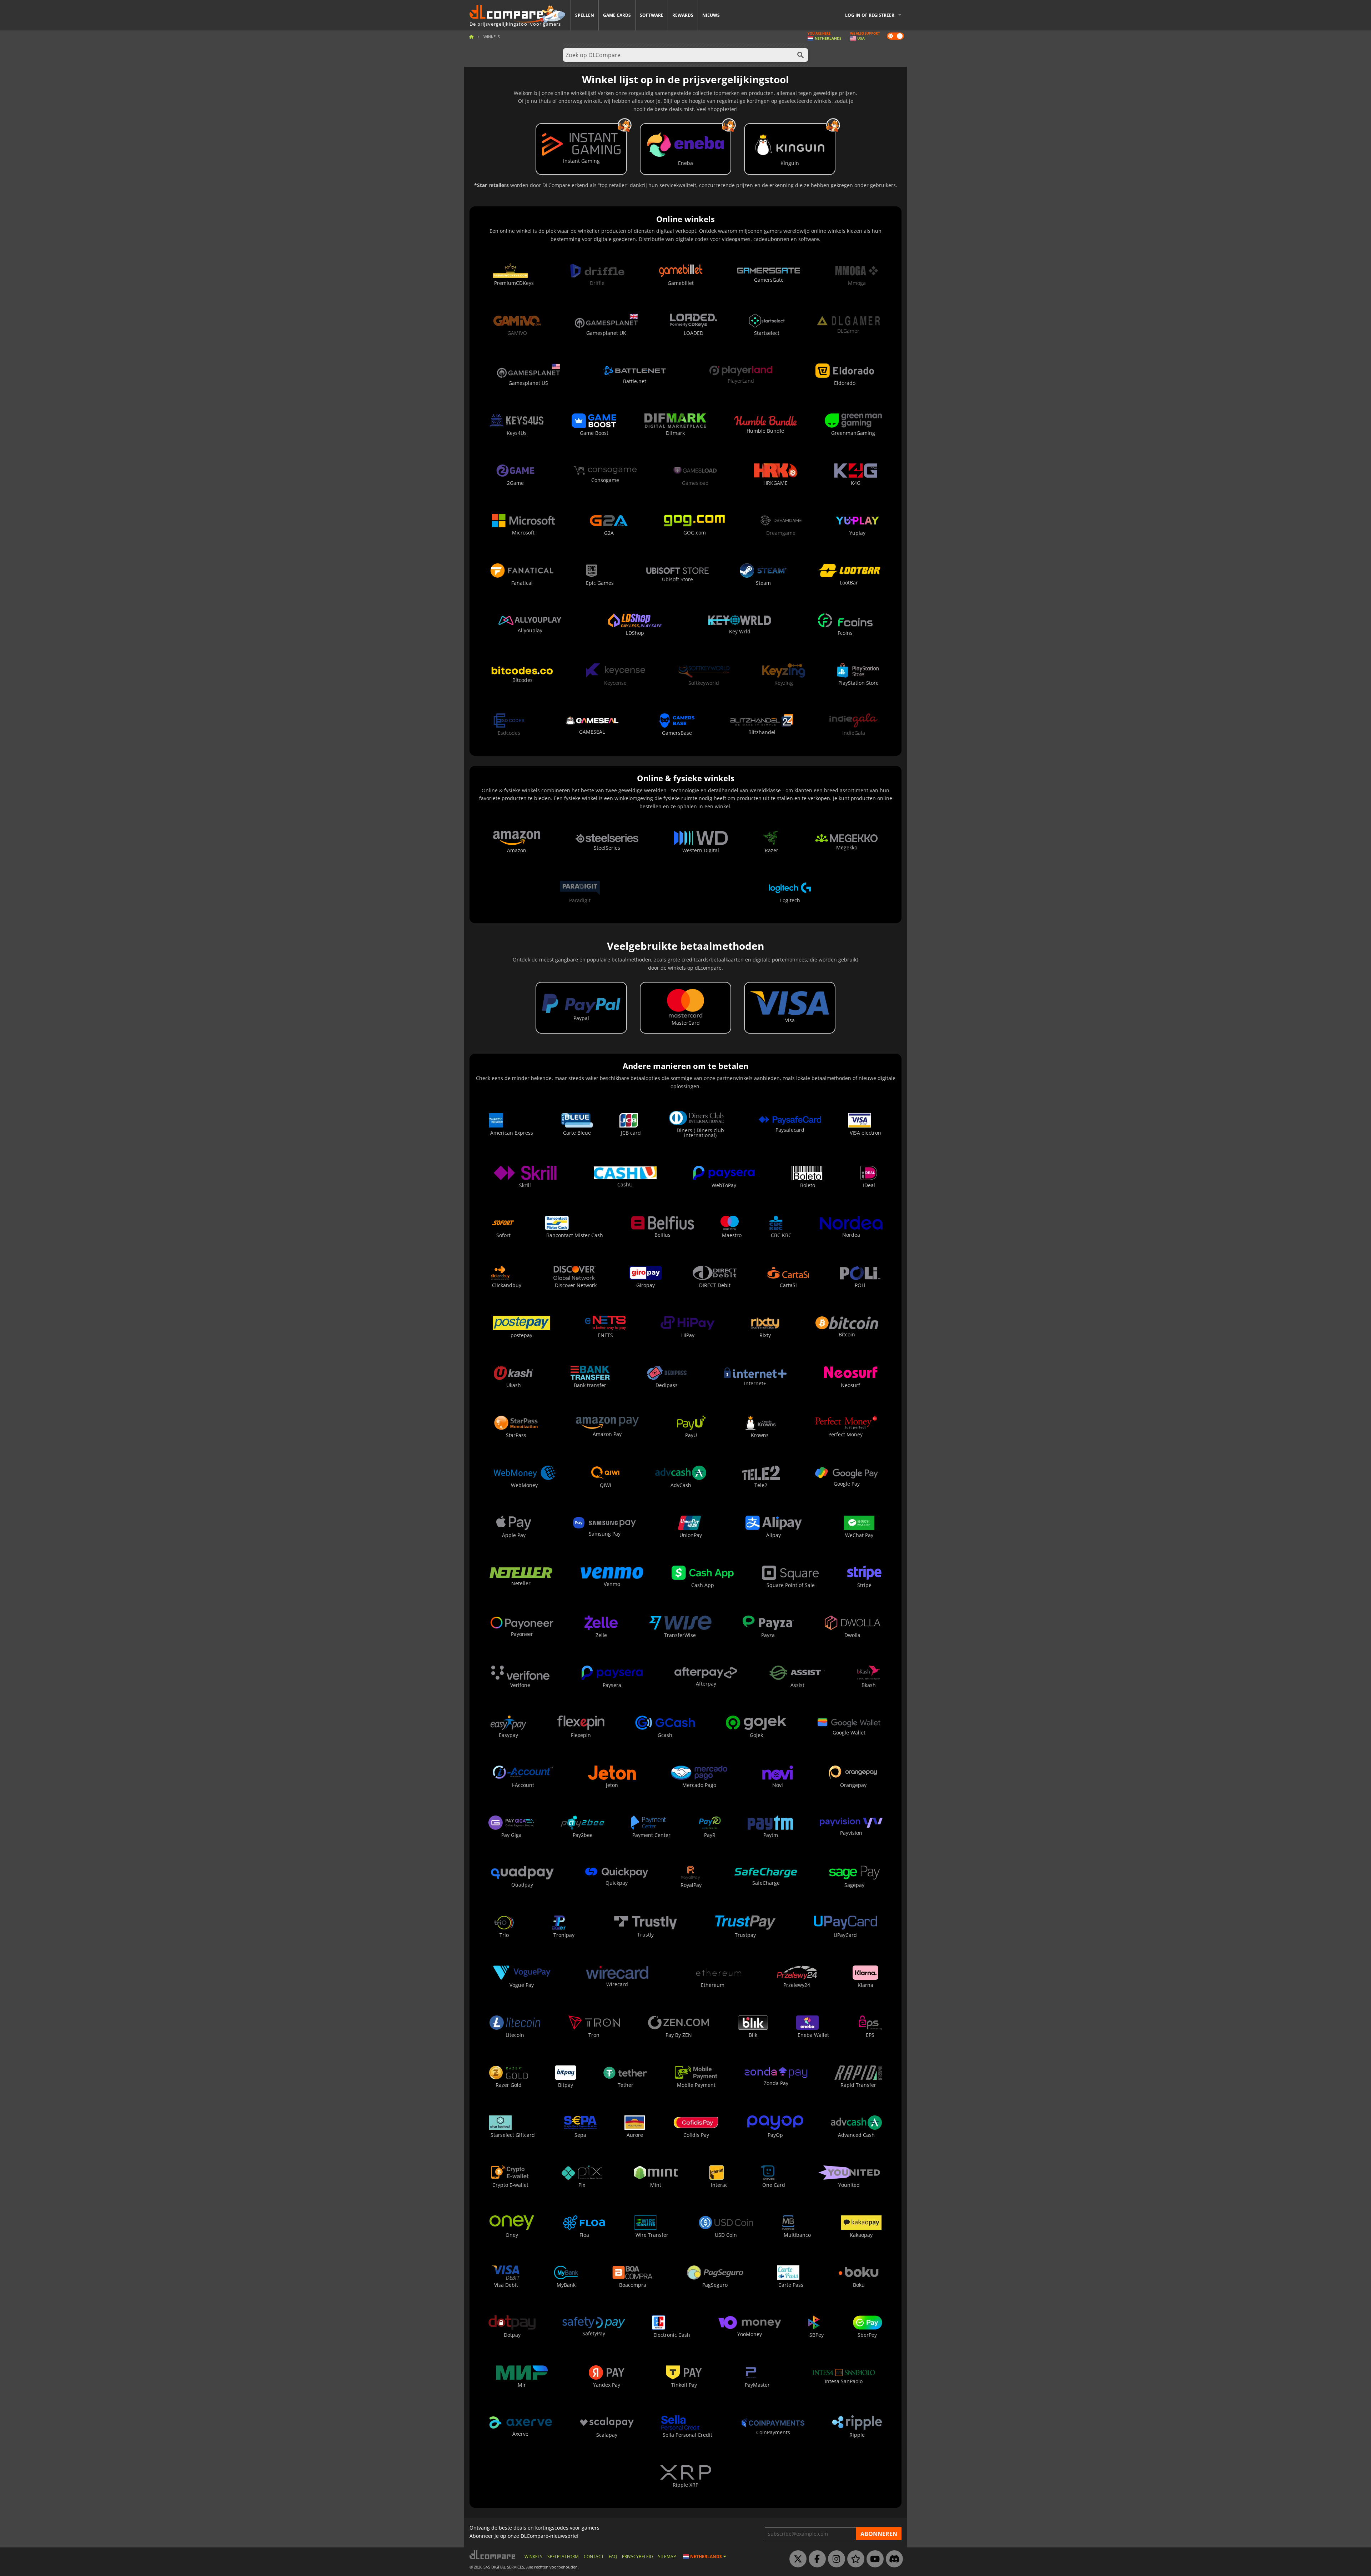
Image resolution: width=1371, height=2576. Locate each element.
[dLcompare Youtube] (873, 2559)
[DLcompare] (493, 2555)
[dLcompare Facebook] (815, 2559)
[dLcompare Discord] (893, 2559)
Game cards (617, 15)
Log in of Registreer (870, 15)
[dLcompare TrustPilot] (854, 2559)
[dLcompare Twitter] (796, 2559)
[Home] (471, 37)
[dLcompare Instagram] (835, 2559)
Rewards (683, 15)
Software (652, 15)
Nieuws (711, 15)
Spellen (585, 15)
